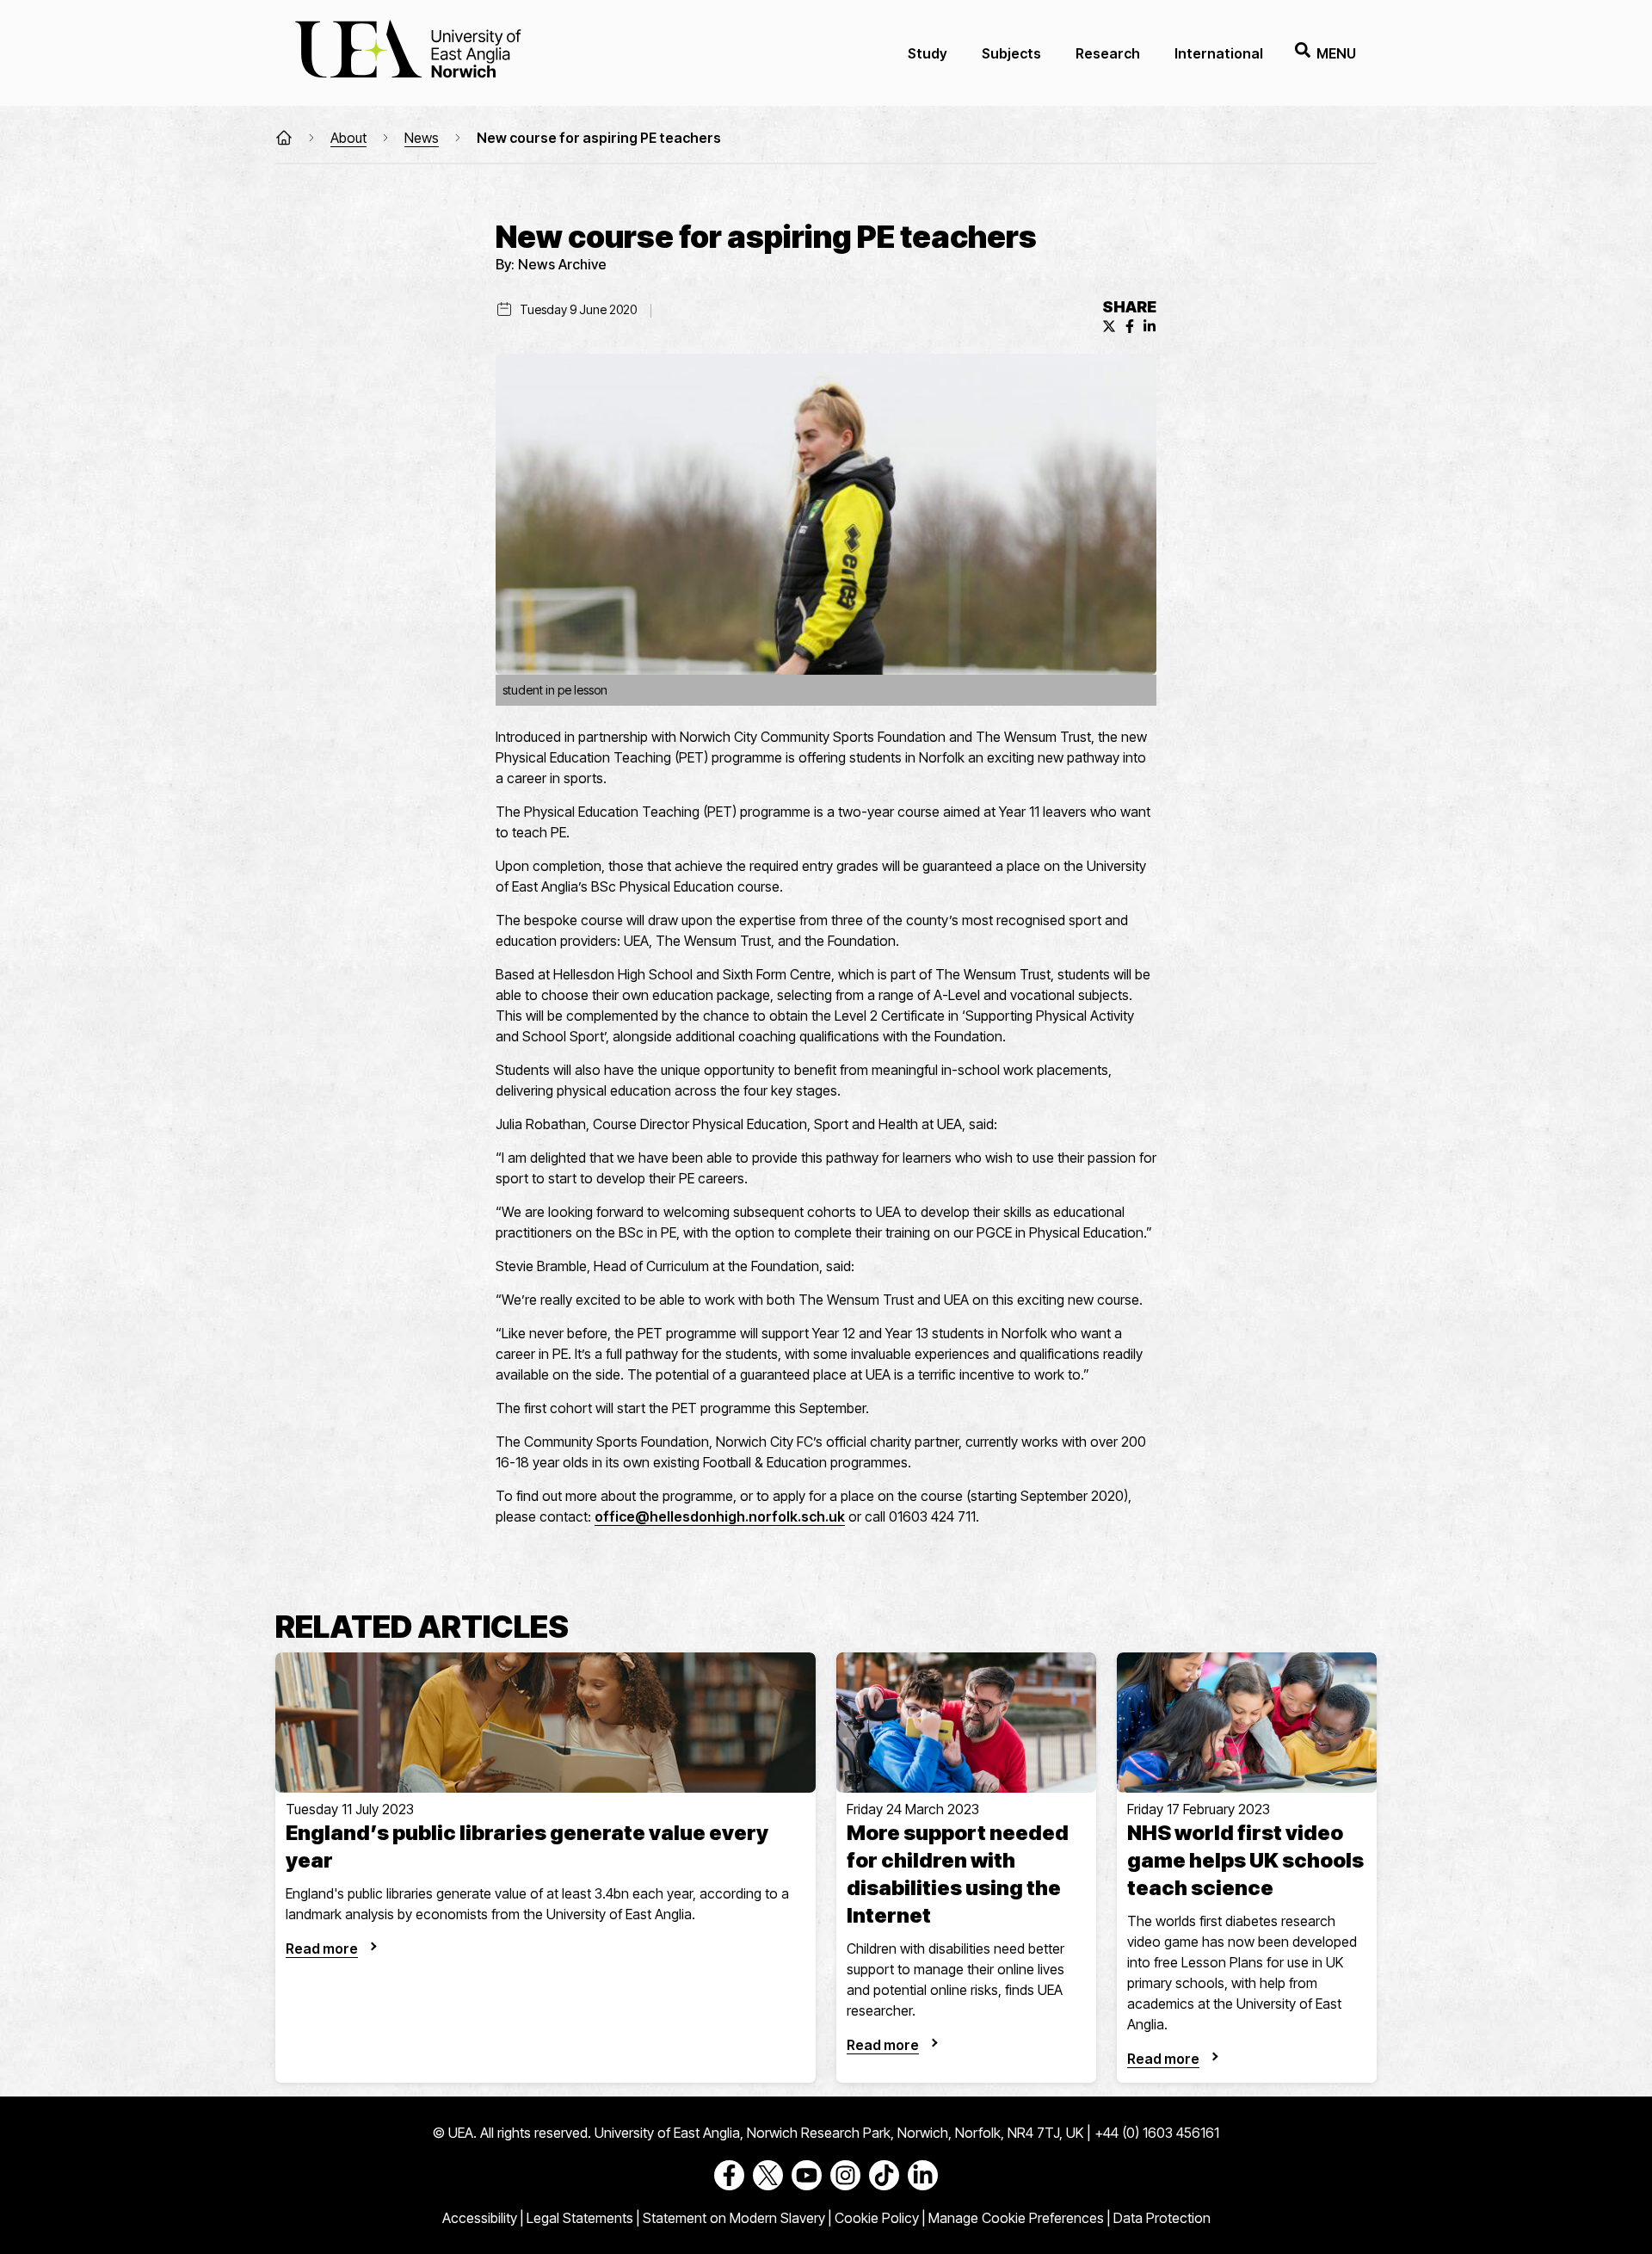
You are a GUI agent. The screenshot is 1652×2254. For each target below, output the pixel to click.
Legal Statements (580, 2218)
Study (928, 53)
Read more (322, 1948)
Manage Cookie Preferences (1016, 2218)
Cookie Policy (877, 2218)
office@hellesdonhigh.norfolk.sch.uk (720, 1516)
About (348, 138)
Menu (1336, 53)
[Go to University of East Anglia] (408, 53)
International (1219, 53)
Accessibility (480, 2218)
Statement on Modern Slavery (734, 2218)
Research (1108, 53)
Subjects (1011, 53)
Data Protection (1162, 2218)
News (422, 138)
